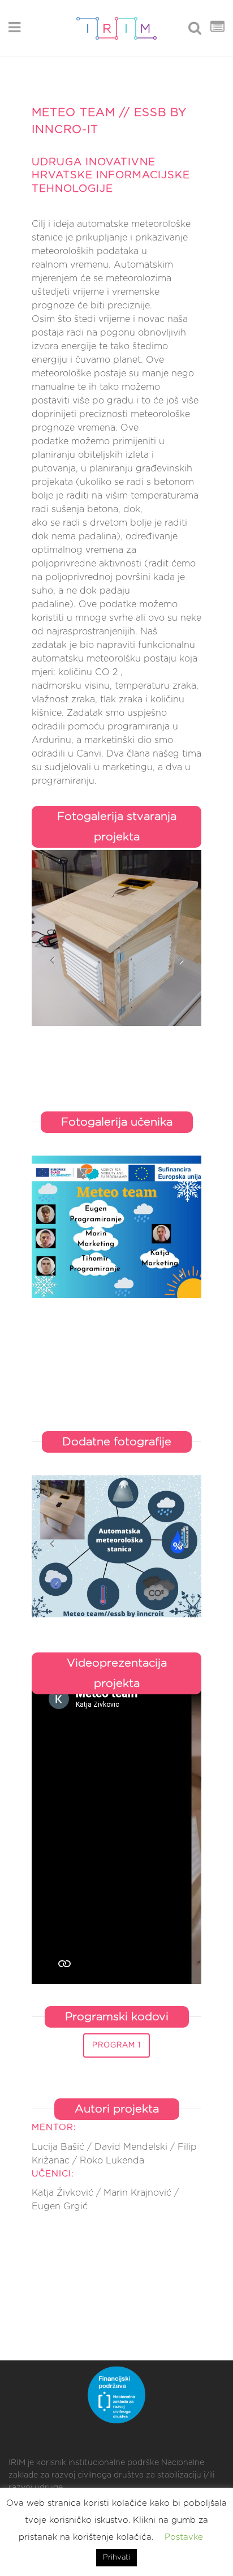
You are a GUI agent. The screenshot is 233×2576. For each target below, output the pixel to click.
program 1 (116, 2045)
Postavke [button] (184, 2537)
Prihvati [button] (116, 2558)
